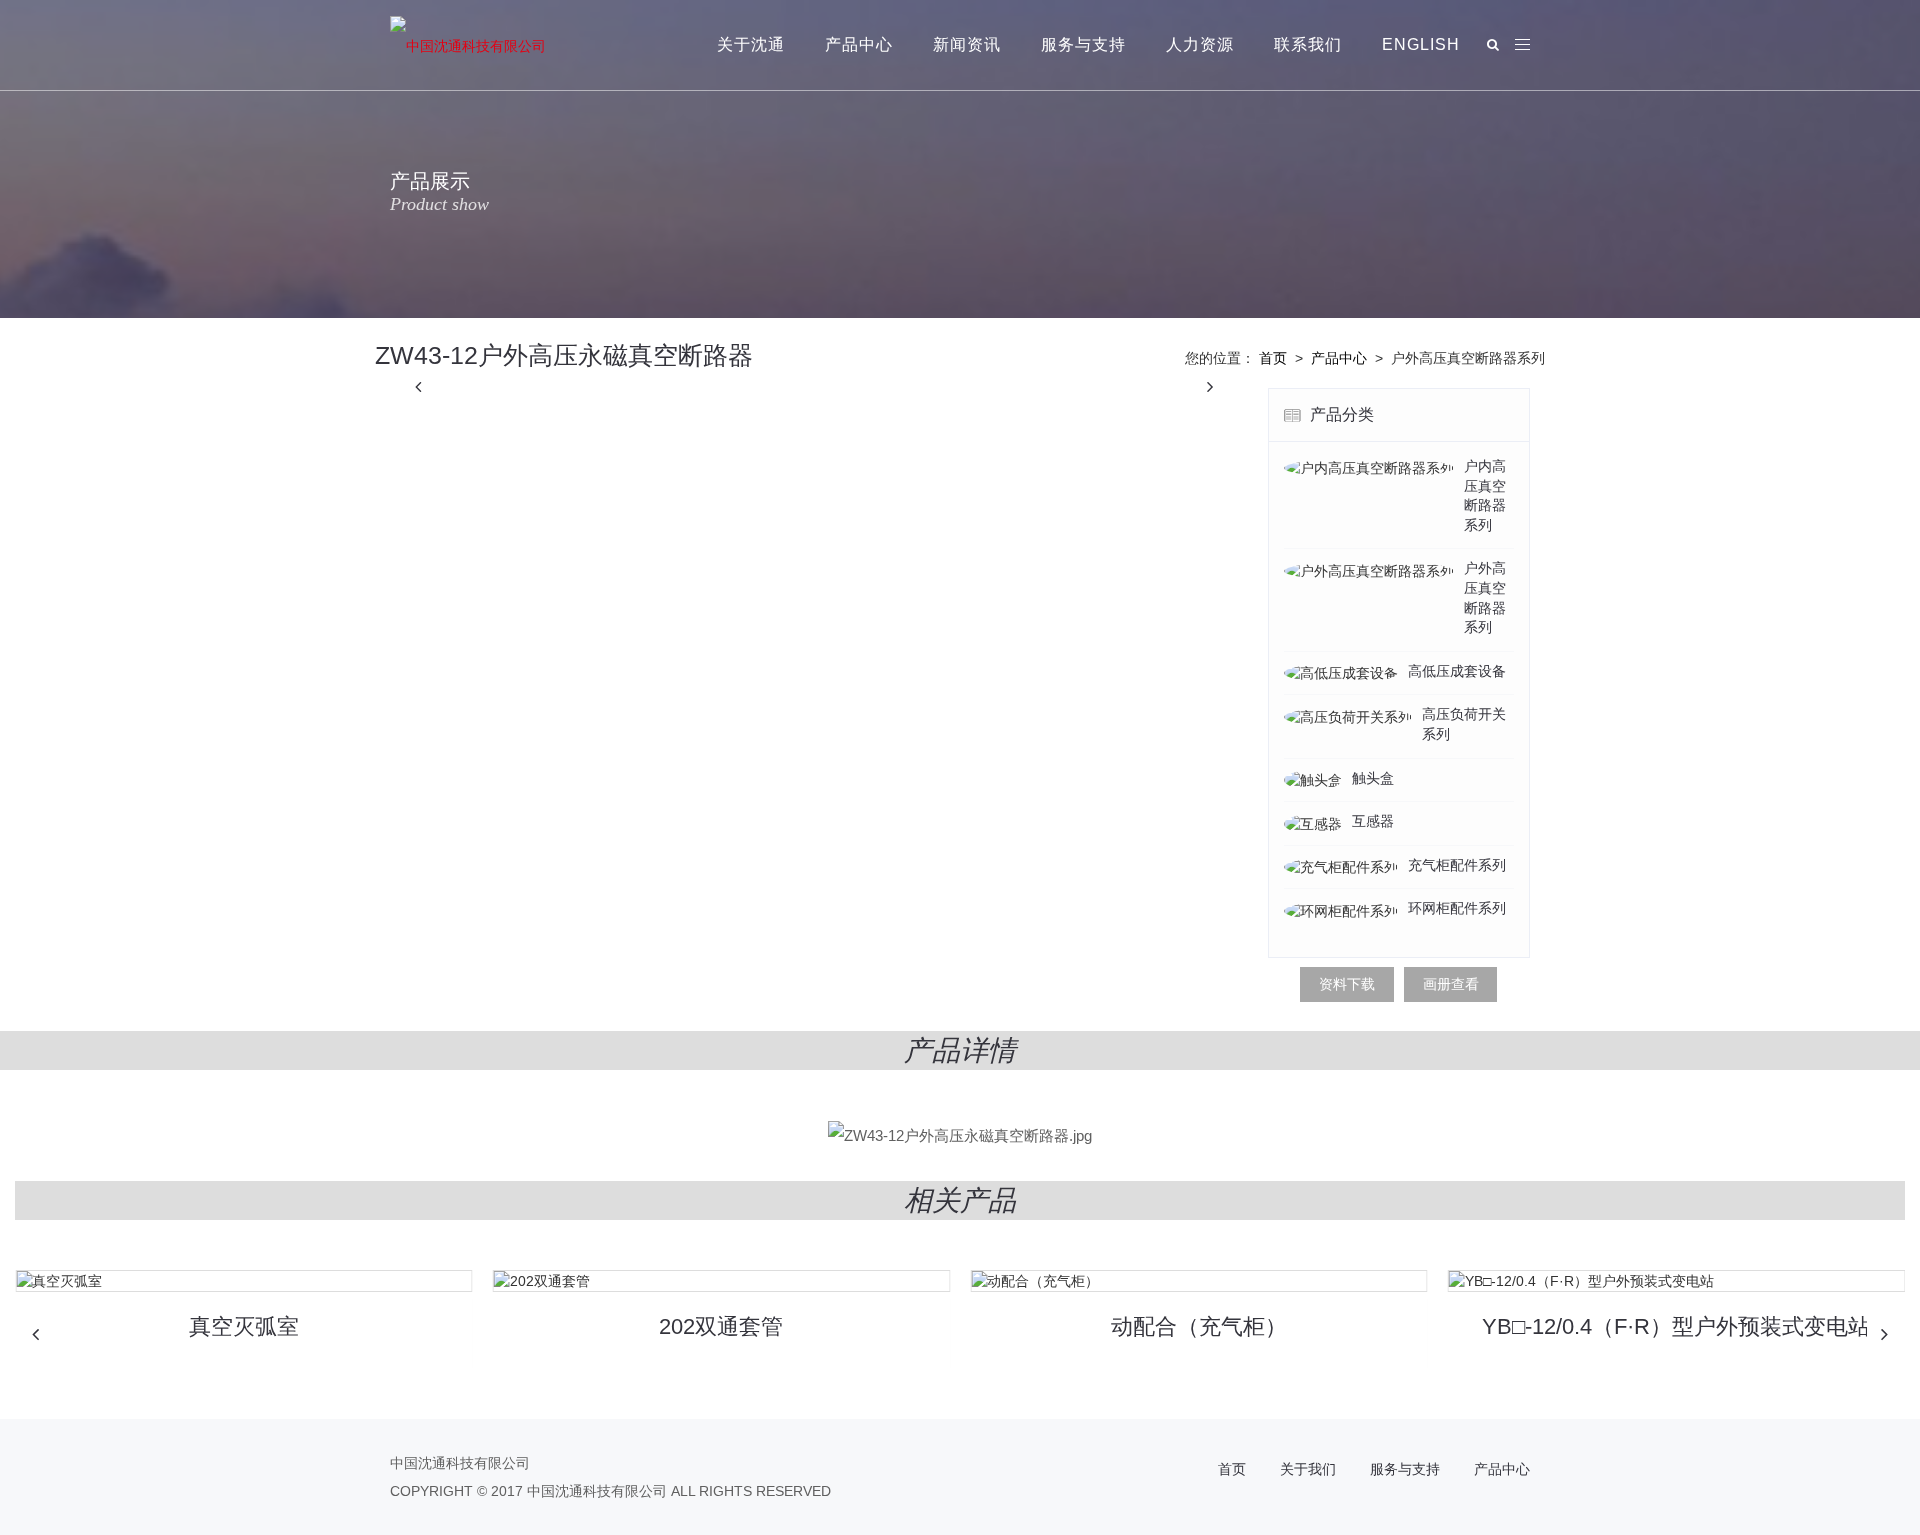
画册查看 (1451, 984)
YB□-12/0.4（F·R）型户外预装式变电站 (1676, 1326)
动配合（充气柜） (1199, 1326)
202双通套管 (721, 1326)
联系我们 (1308, 44)
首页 (1273, 358)
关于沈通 (751, 44)
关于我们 (1308, 1469)
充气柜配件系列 (1457, 865)
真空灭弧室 (244, 1326)
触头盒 (1373, 778)
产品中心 (859, 44)
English (1421, 44)
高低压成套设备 (1457, 671)
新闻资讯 (967, 44)
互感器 (1373, 821)
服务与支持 (1083, 44)
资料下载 (1347, 984)
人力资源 (1200, 44)
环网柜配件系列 (1457, 908)
